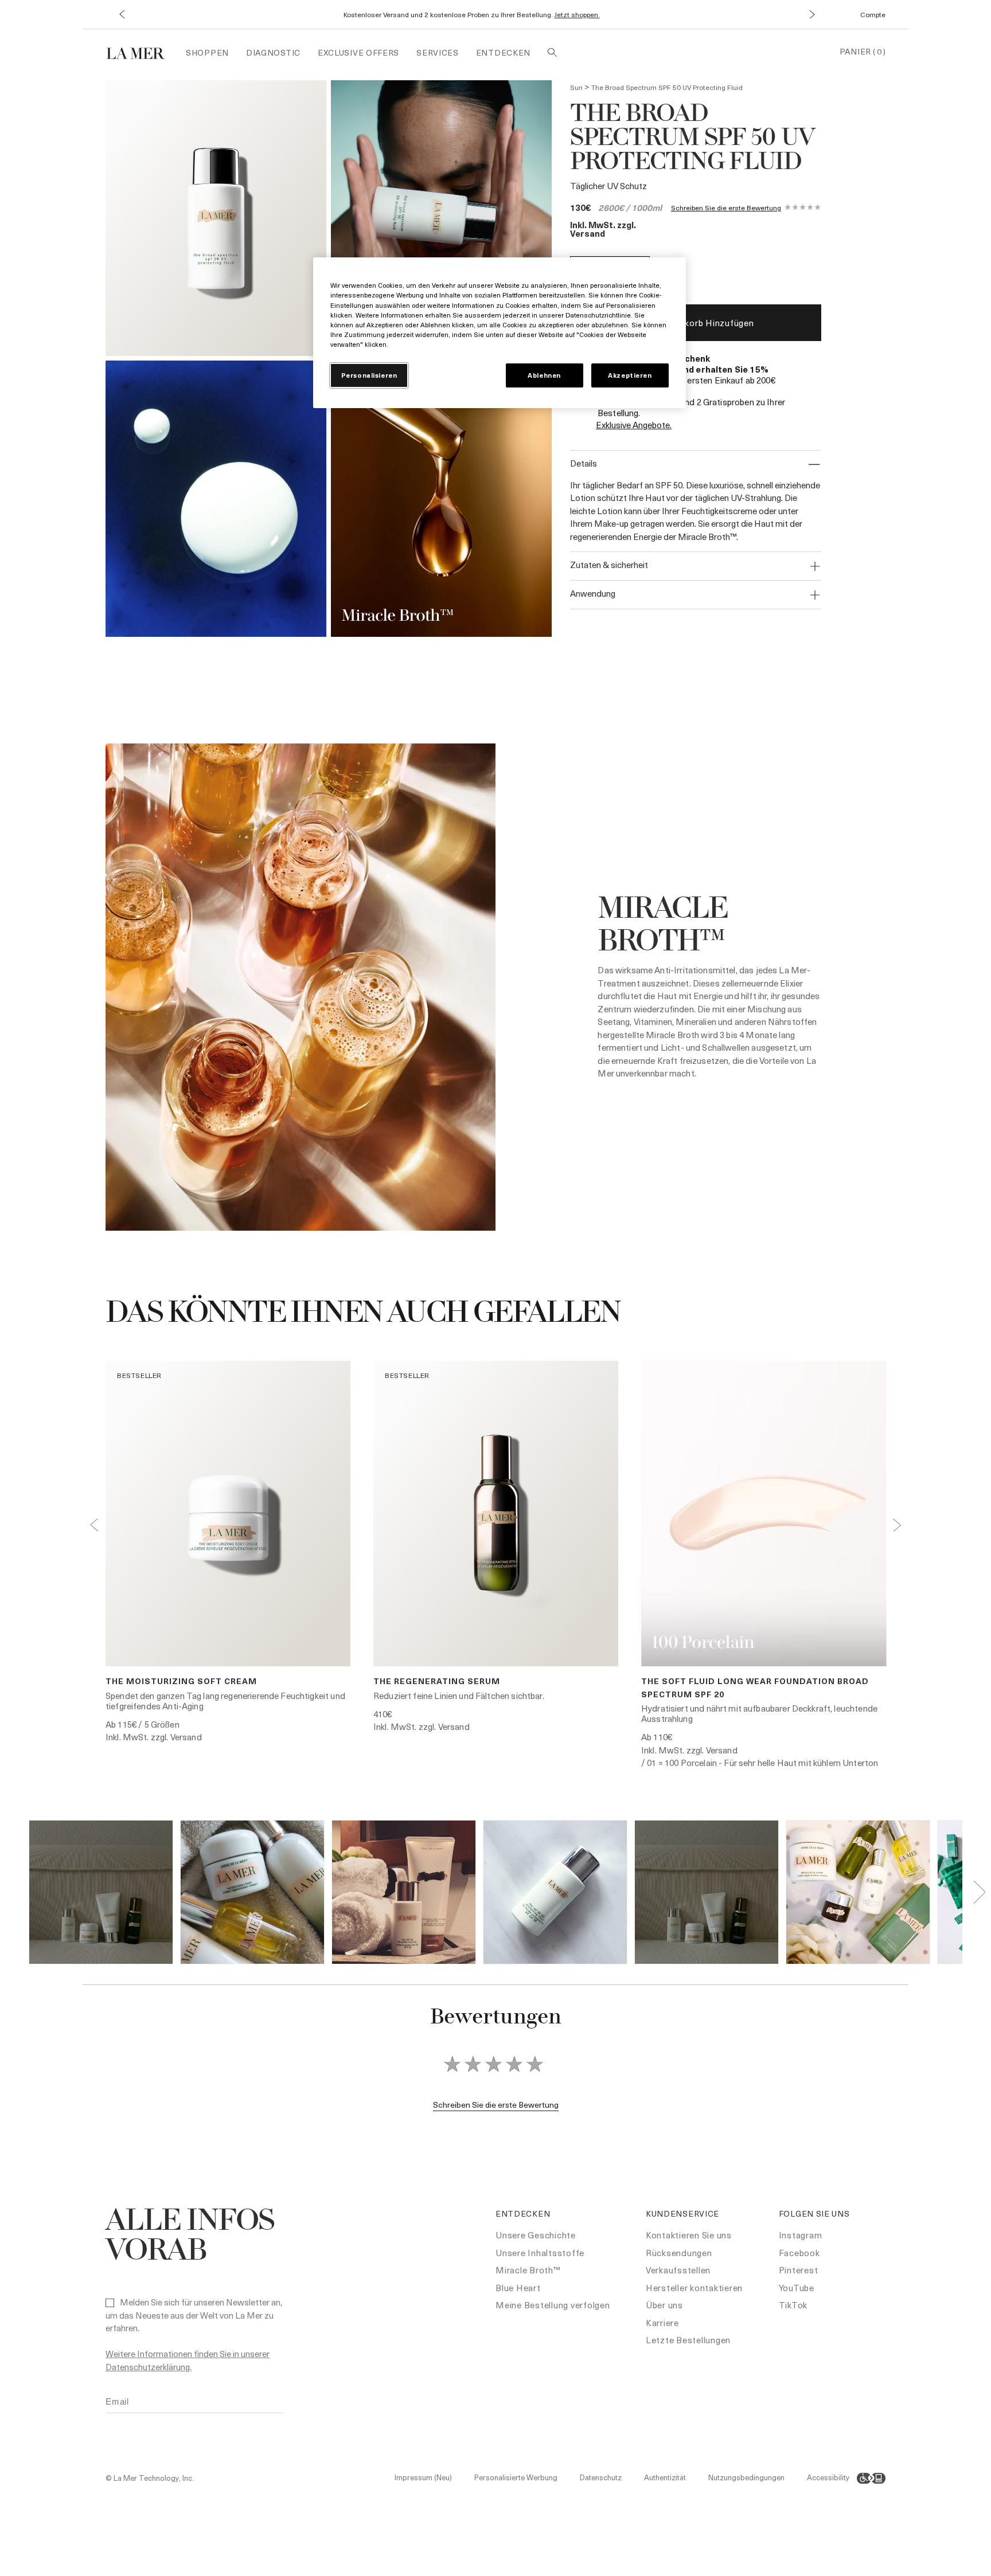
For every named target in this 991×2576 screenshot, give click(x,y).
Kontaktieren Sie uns (689, 2235)
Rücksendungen (679, 2253)
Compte (873, 14)
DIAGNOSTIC (273, 52)
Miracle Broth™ (528, 2270)
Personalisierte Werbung (516, 2477)
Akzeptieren (630, 375)
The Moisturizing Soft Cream (181, 1681)
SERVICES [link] (438, 52)
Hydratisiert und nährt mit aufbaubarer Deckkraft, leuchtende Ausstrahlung (759, 1713)
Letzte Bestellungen (688, 2340)
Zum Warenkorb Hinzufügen (696, 323)
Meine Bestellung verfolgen (553, 2305)
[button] (121, 15)
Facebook (799, 2253)
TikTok (793, 2305)
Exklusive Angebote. (634, 425)
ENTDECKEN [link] (503, 52)
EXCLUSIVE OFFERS (358, 52)
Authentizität (665, 2477)
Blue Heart (518, 2288)
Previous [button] (94, 1525)
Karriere (662, 2323)
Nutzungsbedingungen (746, 2477)
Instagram (801, 2235)
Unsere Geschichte (536, 2235)
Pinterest (799, 2270)
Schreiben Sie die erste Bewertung (726, 208)
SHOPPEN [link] (207, 52)
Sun (576, 87)
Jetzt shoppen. (577, 14)
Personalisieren (369, 375)
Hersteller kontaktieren (694, 2288)
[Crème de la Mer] (141, 52)
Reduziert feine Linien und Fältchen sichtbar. (459, 1696)
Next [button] (897, 1525)
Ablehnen (544, 375)
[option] (216, 218)
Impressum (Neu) (423, 2477)
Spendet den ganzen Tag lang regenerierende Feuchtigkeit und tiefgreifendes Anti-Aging (225, 1701)
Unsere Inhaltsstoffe (540, 2253)
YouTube (797, 2288)
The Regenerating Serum (437, 1681)
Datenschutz (601, 2477)
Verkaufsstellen (678, 2270)
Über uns (664, 2305)
